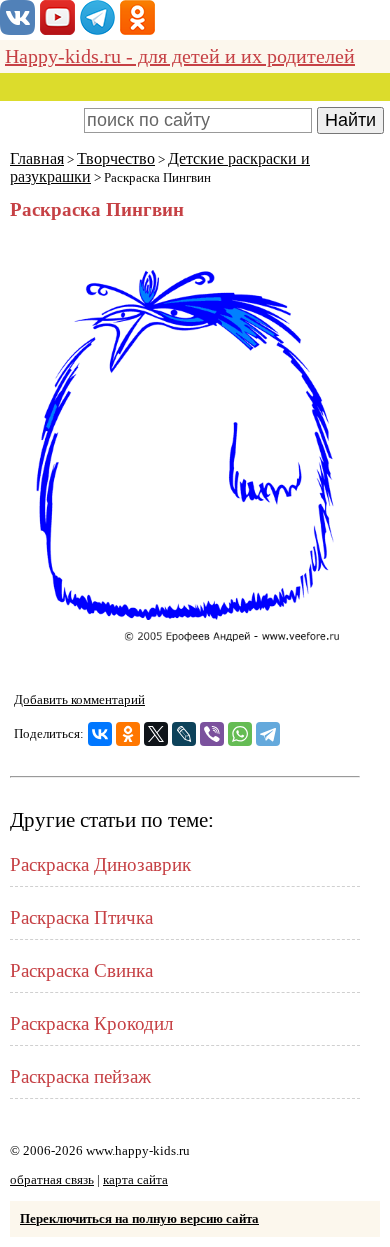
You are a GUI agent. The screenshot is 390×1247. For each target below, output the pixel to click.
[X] (156, 734)
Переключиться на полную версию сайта (139, 1218)
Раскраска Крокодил (91, 1023)
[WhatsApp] (240, 734)
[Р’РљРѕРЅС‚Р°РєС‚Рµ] (100, 734)
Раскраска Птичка (81, 917)
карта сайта (135, 1179)
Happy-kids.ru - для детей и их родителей (180, 56)
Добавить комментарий (79, 699)
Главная (37, 158)
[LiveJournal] (184, 734)
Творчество (116, 158)
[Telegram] (268, 734)
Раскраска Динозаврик (100, 864)
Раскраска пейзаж (80, 1076)
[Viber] (212, 734)
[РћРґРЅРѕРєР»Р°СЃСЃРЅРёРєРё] (128, 734)
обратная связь (52, 1179)
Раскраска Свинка (81, 970)
